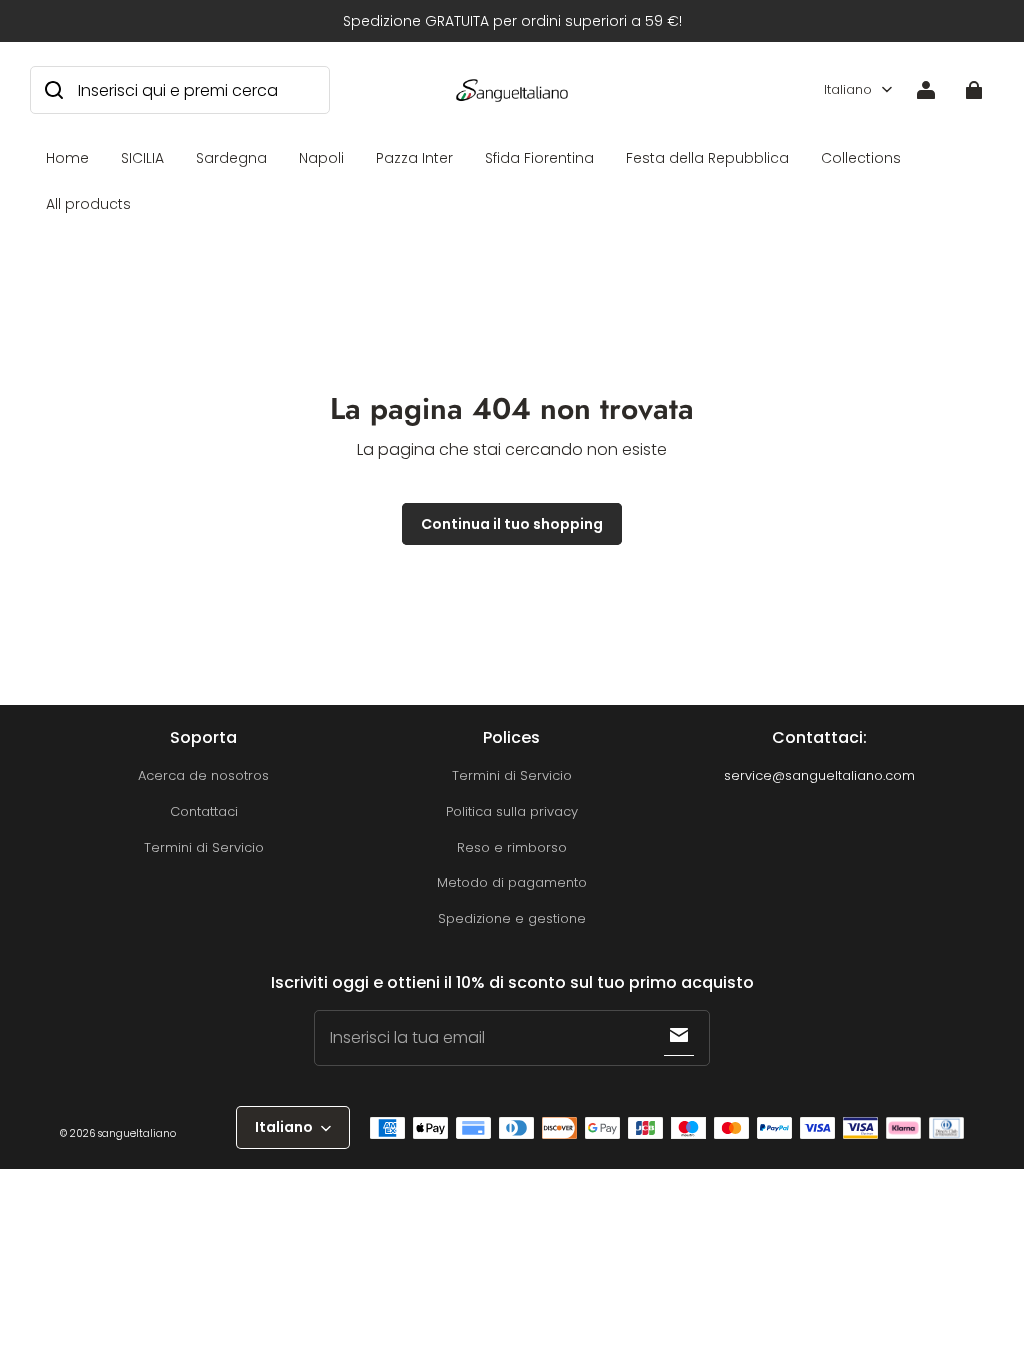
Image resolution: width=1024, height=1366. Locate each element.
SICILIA (142, 158)
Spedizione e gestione (512, 918)
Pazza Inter (414, 158)
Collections (861, 158)
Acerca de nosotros (203, 775)
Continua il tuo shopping (512, 524)
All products (88, 204)
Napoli (321, 158)
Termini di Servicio (204, 847)
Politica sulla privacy (512, 811)
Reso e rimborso (512, 847)
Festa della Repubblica (707, 158)
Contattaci (204, 811)
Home (67, 158)
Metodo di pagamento (512, 882)
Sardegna (231, 158)
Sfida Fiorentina (539, 158)
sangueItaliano (137, 1133)
